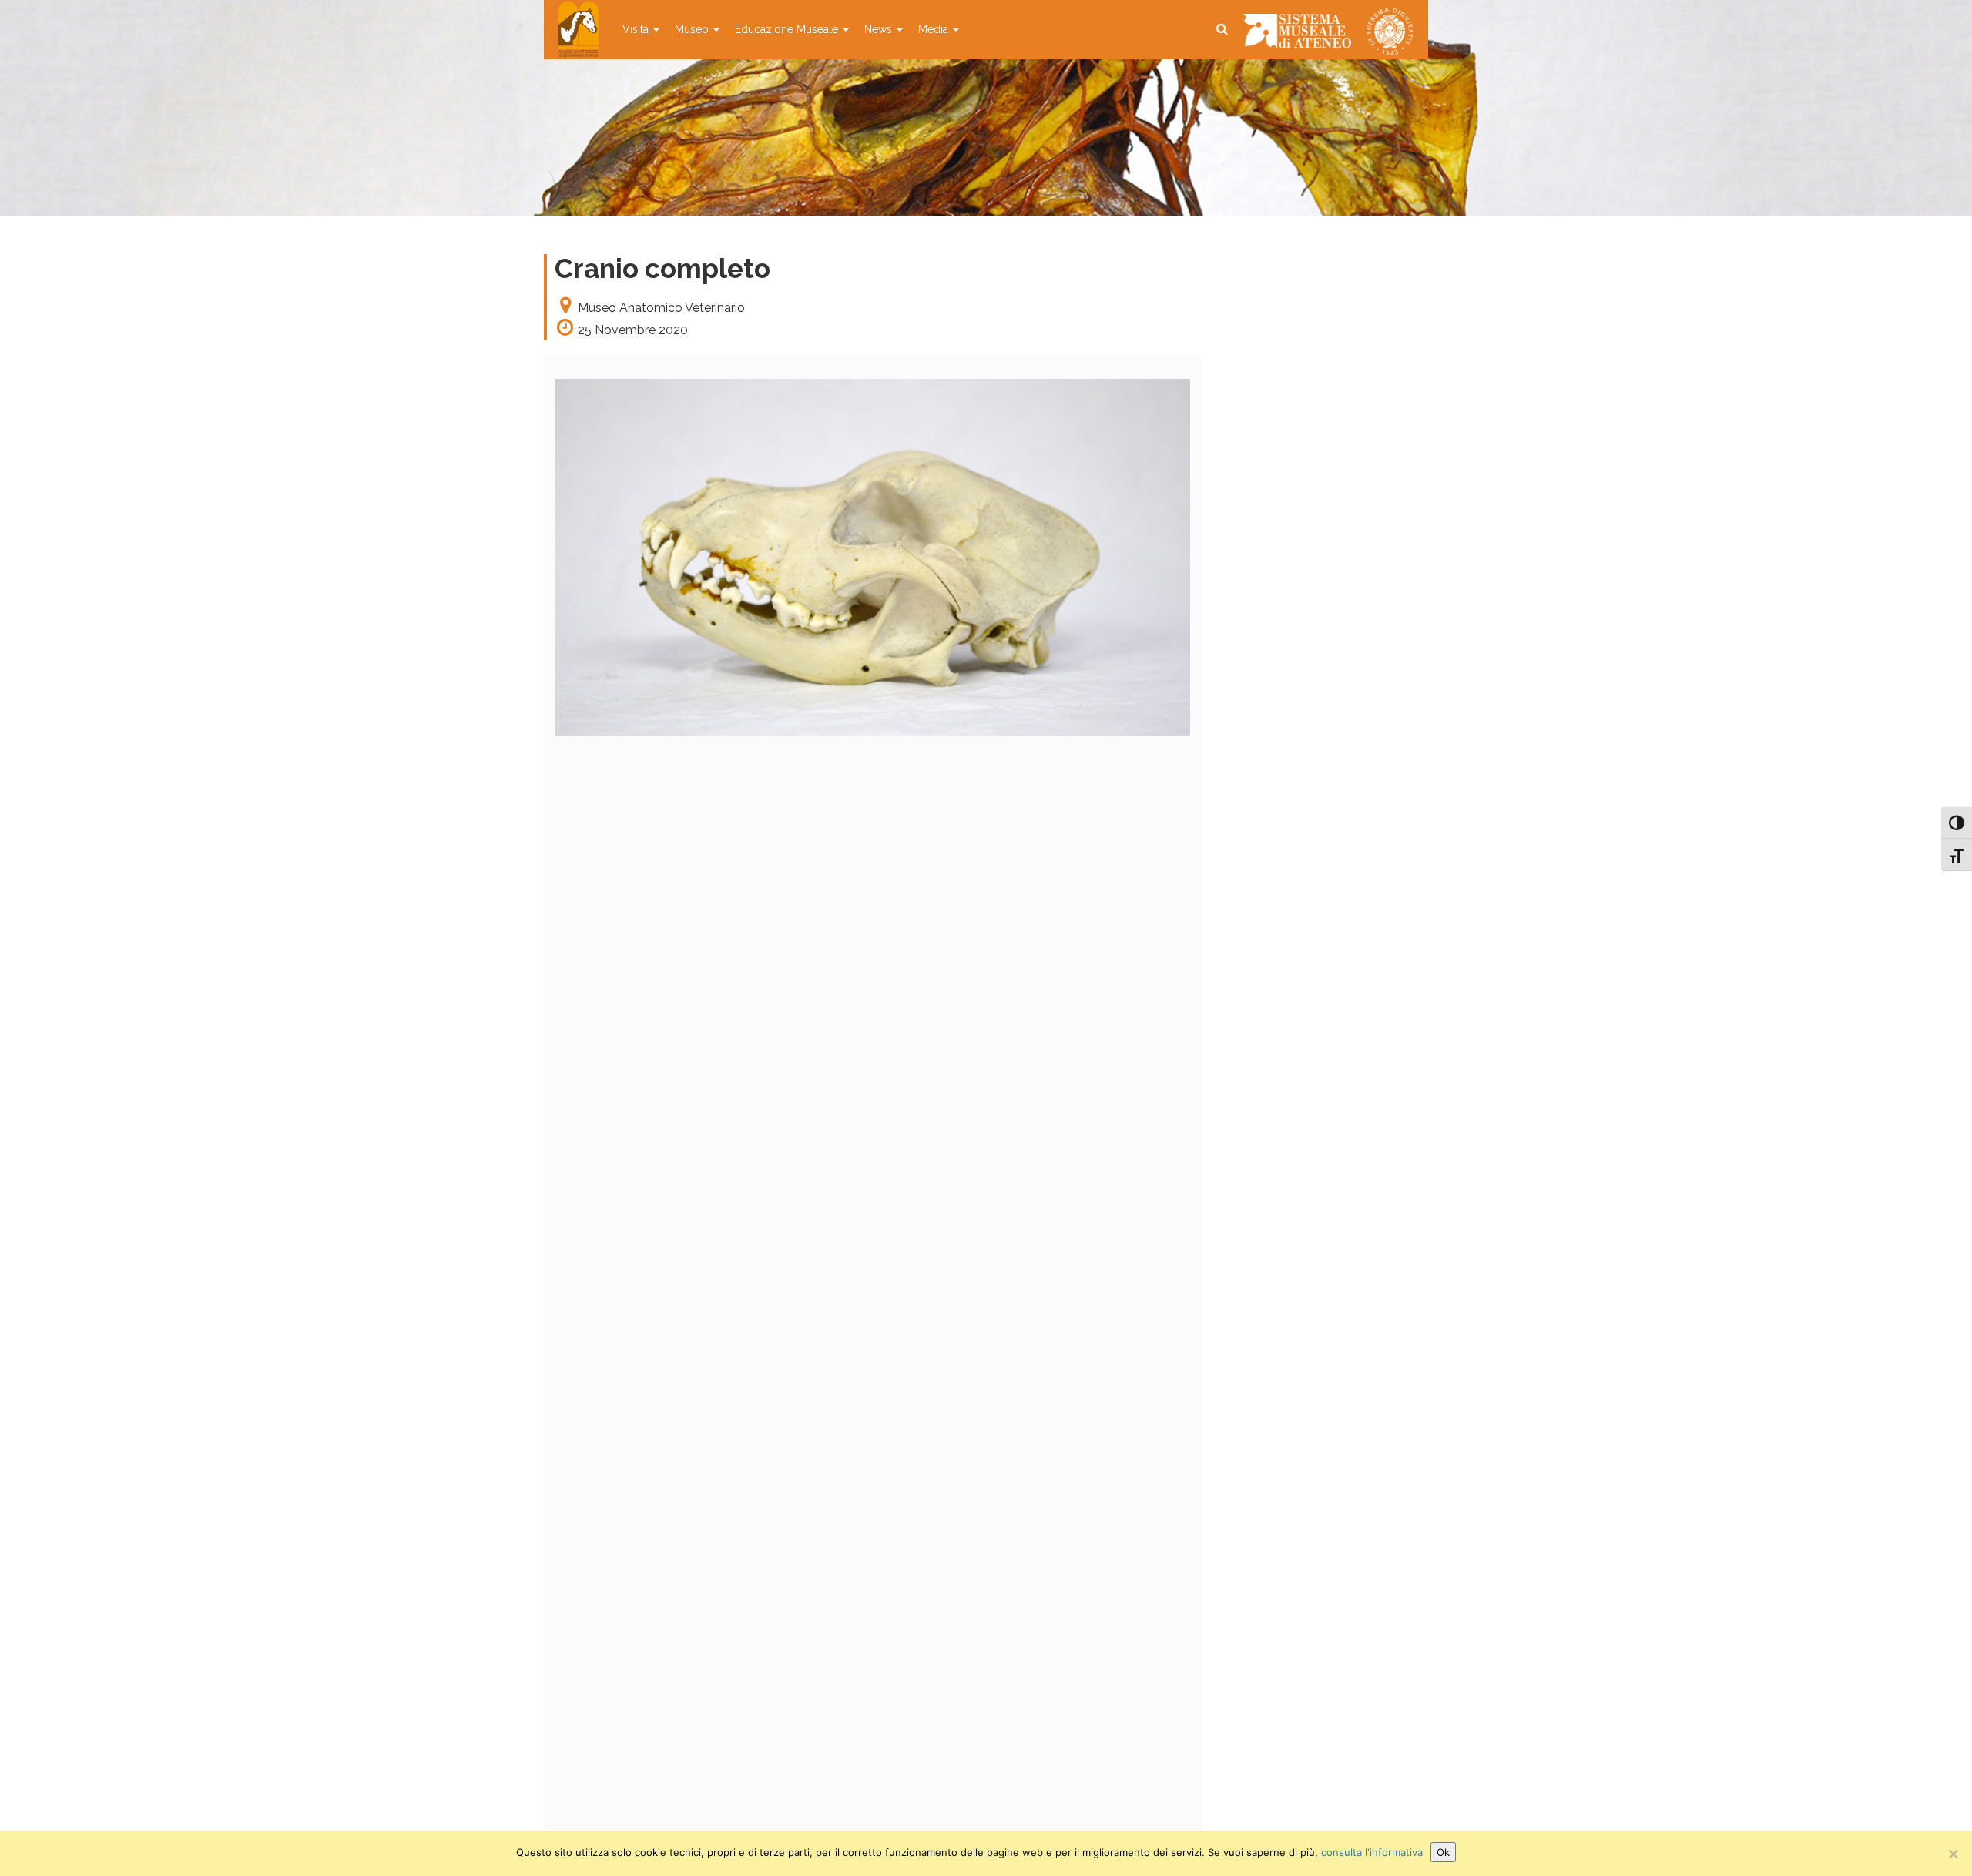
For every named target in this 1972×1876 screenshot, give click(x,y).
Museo (693, 29)
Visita (637, 29)
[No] (1953, 1854)
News (880, 29)
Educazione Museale (788, 29)
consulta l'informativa (1372, 1852)
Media (935, 29)
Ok (1443, 1852)
